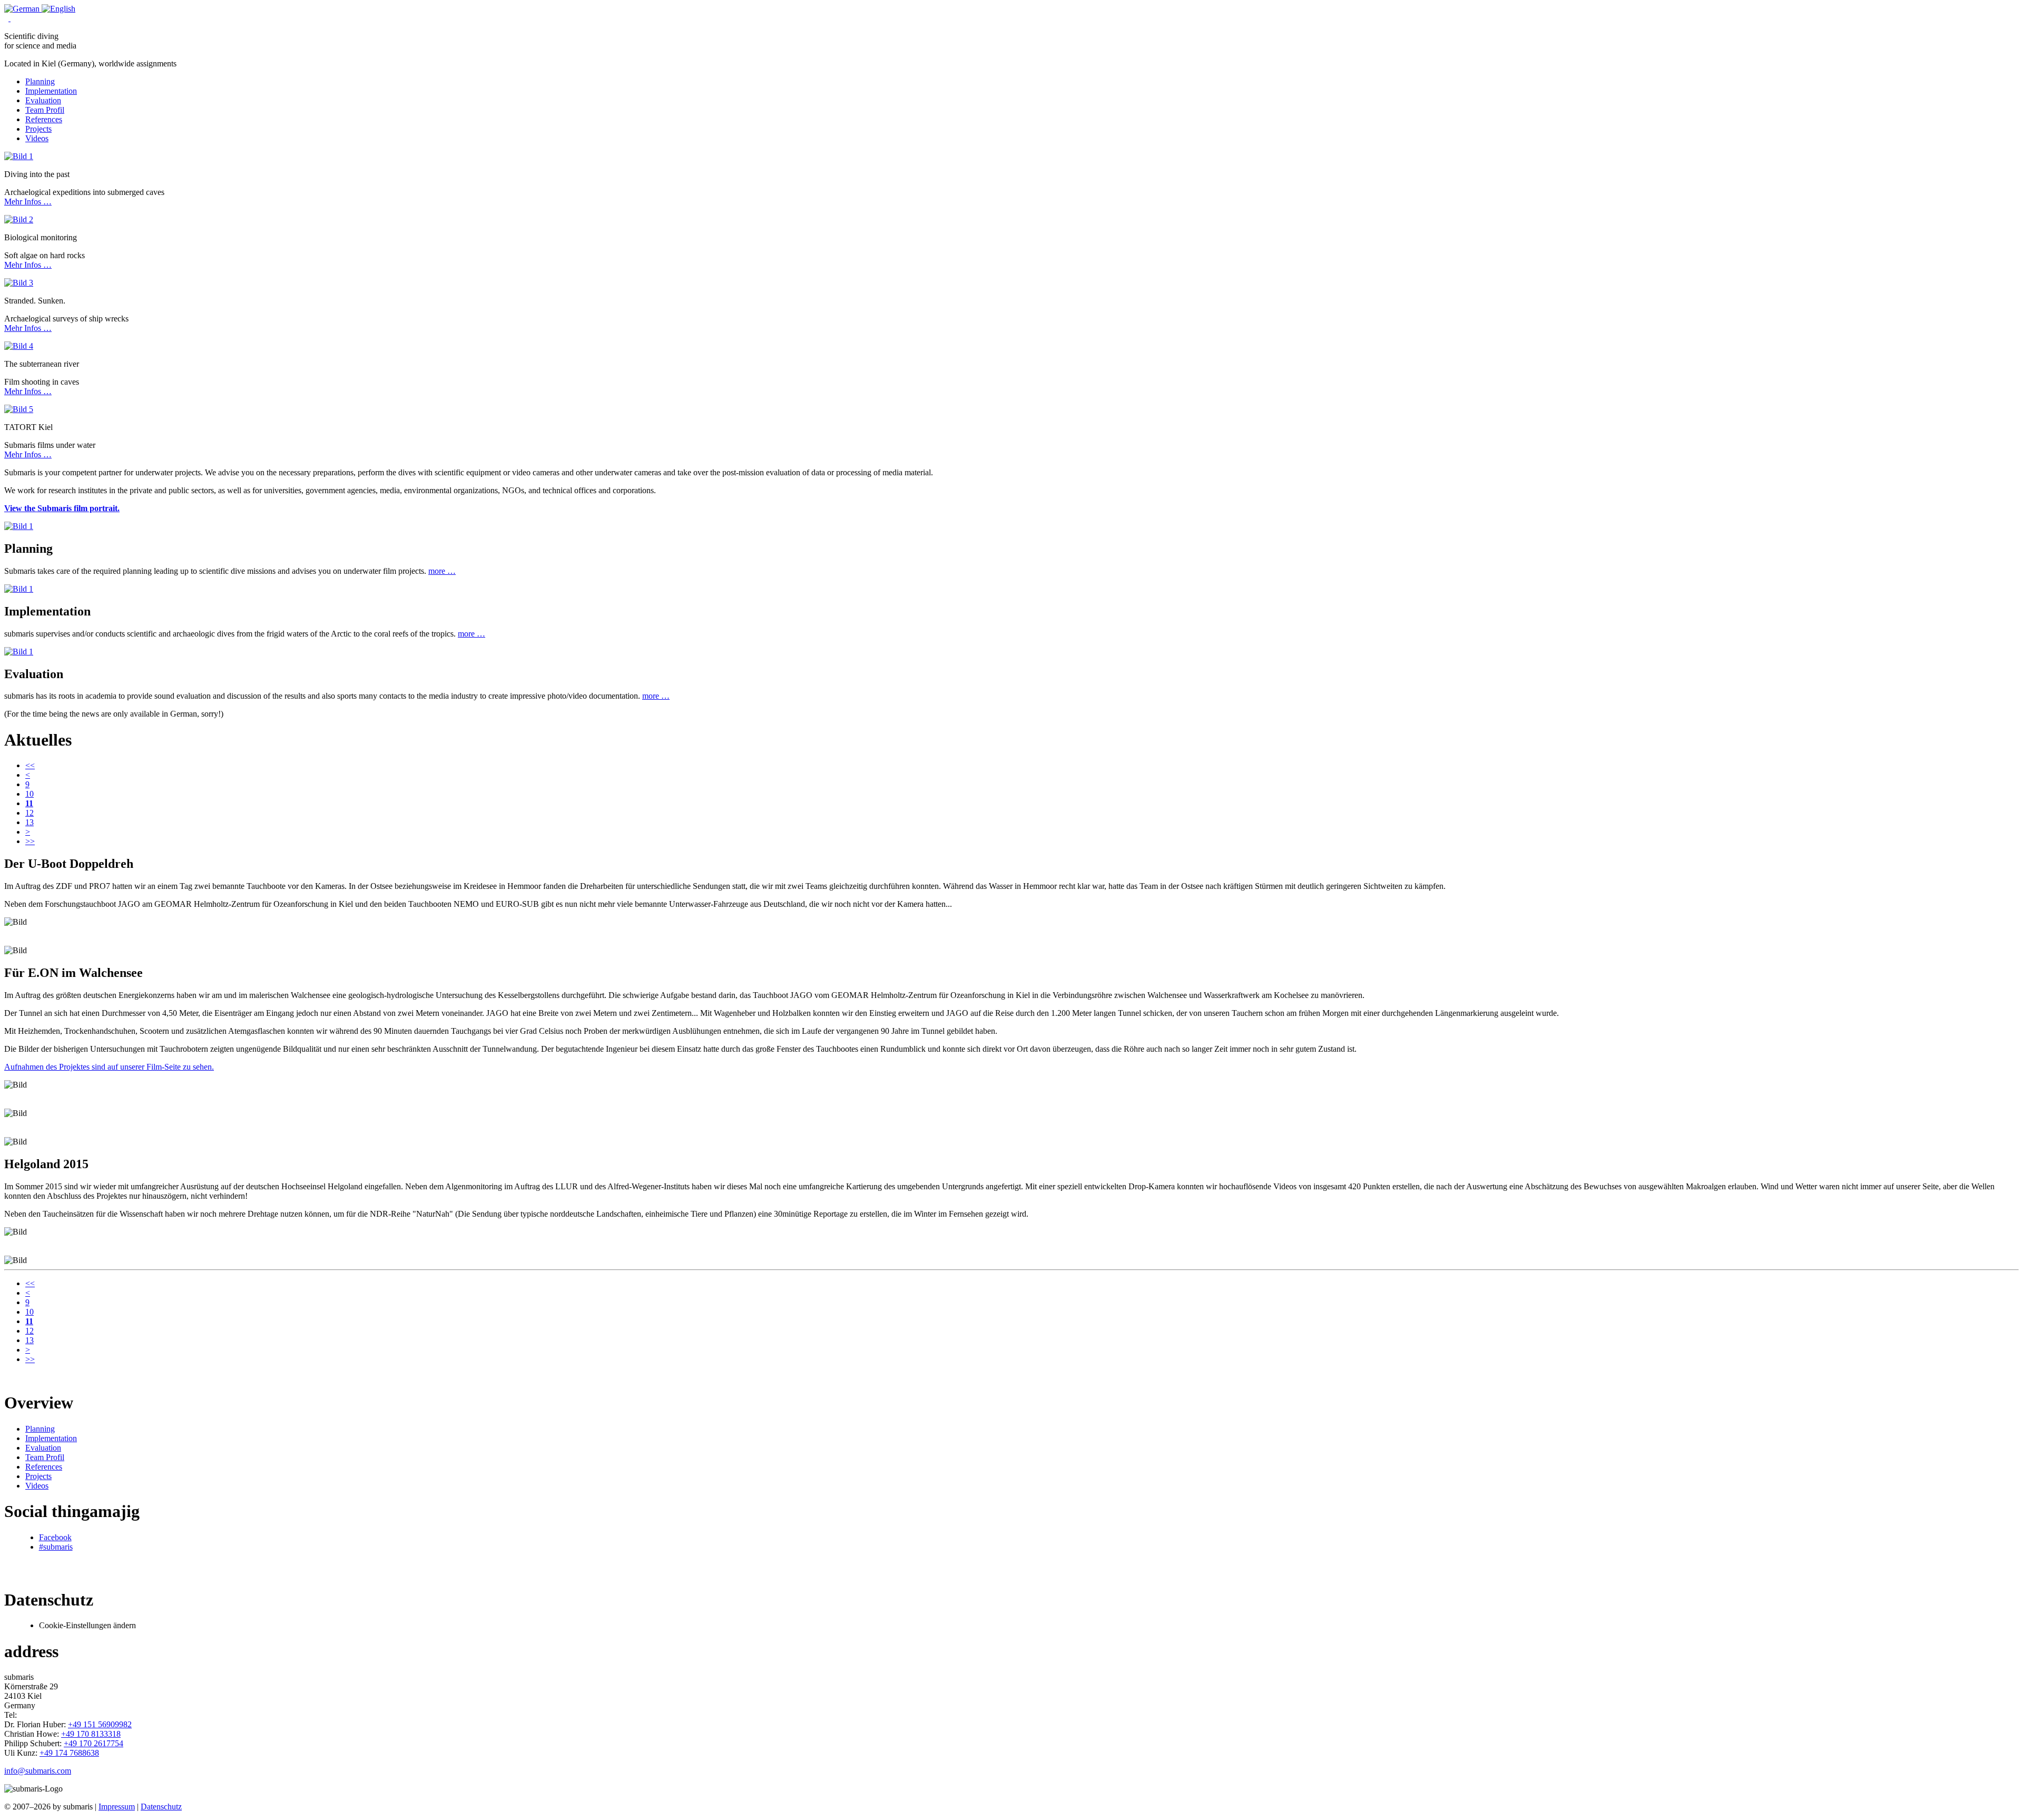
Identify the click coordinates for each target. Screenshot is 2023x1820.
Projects (38, 129)
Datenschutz (161, 1807)
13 (30, 822)
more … (442, 571)
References (44, 119)
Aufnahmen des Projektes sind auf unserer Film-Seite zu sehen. (109, 1067)
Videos (37, 138)
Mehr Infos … (28, 202)
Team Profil (45, 110)
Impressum (117, 1807)
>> (30, 841)
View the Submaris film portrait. (62, 508)
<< (30, 765)
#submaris (56, 1547)
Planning (40, 81)
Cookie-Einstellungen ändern (87, 1625)
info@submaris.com (38, 1771)
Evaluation (43, 100)
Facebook (55, 1537)
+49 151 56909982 (100, 1724)
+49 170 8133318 (91, 1734)
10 (30, 794)
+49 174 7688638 (69, 1753)
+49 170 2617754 (94, 1743)
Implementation (51, 91)
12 (30, 813)
